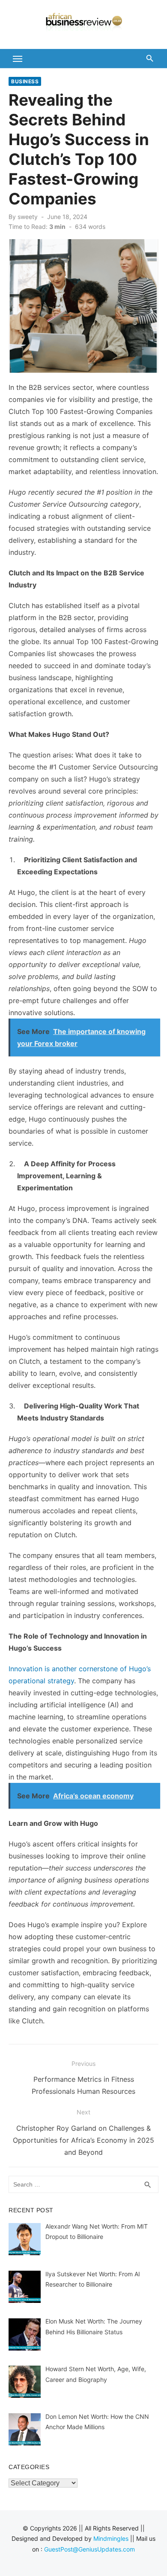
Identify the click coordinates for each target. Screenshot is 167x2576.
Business (25, 81)
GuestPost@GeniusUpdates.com (89, 2549)
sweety (28, 217)
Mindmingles (111, 2538)
